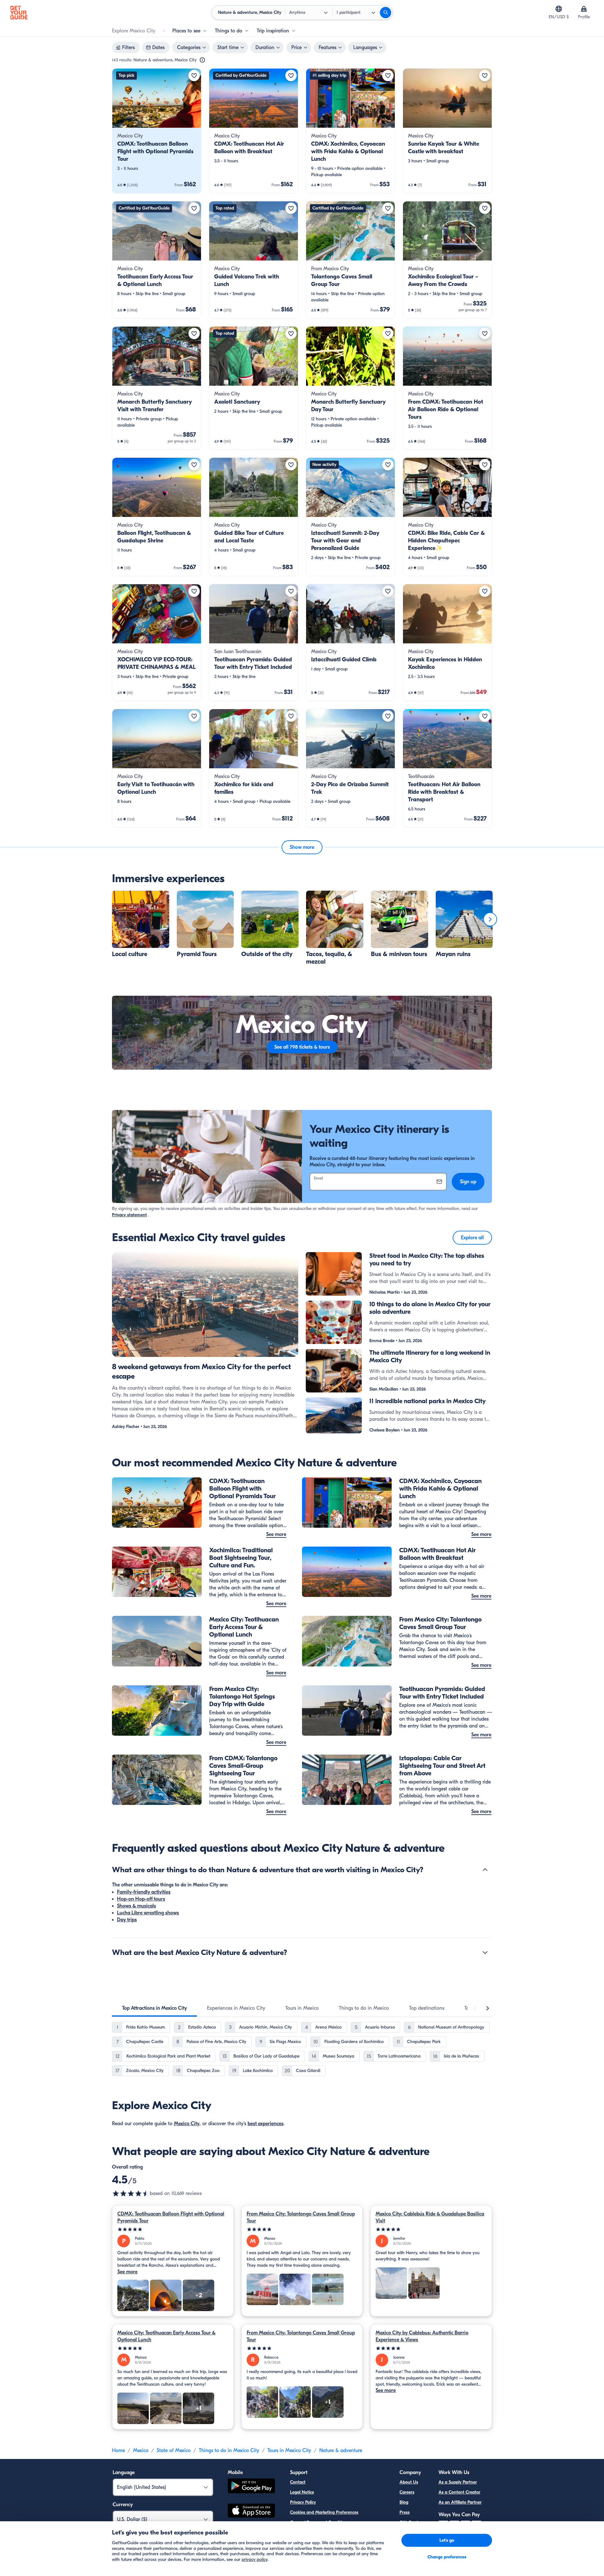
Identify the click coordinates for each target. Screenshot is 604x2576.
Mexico (141, 2450)
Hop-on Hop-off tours (141, 1899)
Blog (404, 2502)
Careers (407, 2492)
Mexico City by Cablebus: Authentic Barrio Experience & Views (422, 2336)
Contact (298, 2482)
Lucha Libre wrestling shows (148, 1913)
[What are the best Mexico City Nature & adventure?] (485, 1952)
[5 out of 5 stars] (173, 2229)
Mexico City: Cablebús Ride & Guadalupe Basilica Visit (430, 2217)
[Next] (490, 919)
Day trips (127, 1920)
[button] (157, 131)
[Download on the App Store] (251, 2512)
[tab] (154, 2008)
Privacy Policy (303, 2502)
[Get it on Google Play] (251, 2487)
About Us (409, 2482)
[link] (157, 131)
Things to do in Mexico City (229, 2450)
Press (405, 2512)
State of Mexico (174, 2450)
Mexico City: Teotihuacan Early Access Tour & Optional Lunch (166, 2336)
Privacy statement (129, 1215)
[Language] (559, 9)
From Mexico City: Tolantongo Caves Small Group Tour (301, 2217)
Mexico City (187, 2124)
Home (118, 2450)
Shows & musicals (137, 1906)
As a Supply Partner (458, 2482)
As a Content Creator (459, 2492)
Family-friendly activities (144, 1892)
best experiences (266, 2124)
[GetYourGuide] (19, 13)
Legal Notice (302, 2492)
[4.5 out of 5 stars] (131, 2193)
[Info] (202, 60)
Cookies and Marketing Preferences (324, 2512)
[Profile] (584, 9)
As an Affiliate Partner (460, 2502)
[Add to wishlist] (194, 76)
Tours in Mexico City (289, 2450)
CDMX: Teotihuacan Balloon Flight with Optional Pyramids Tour (171, 2217)
